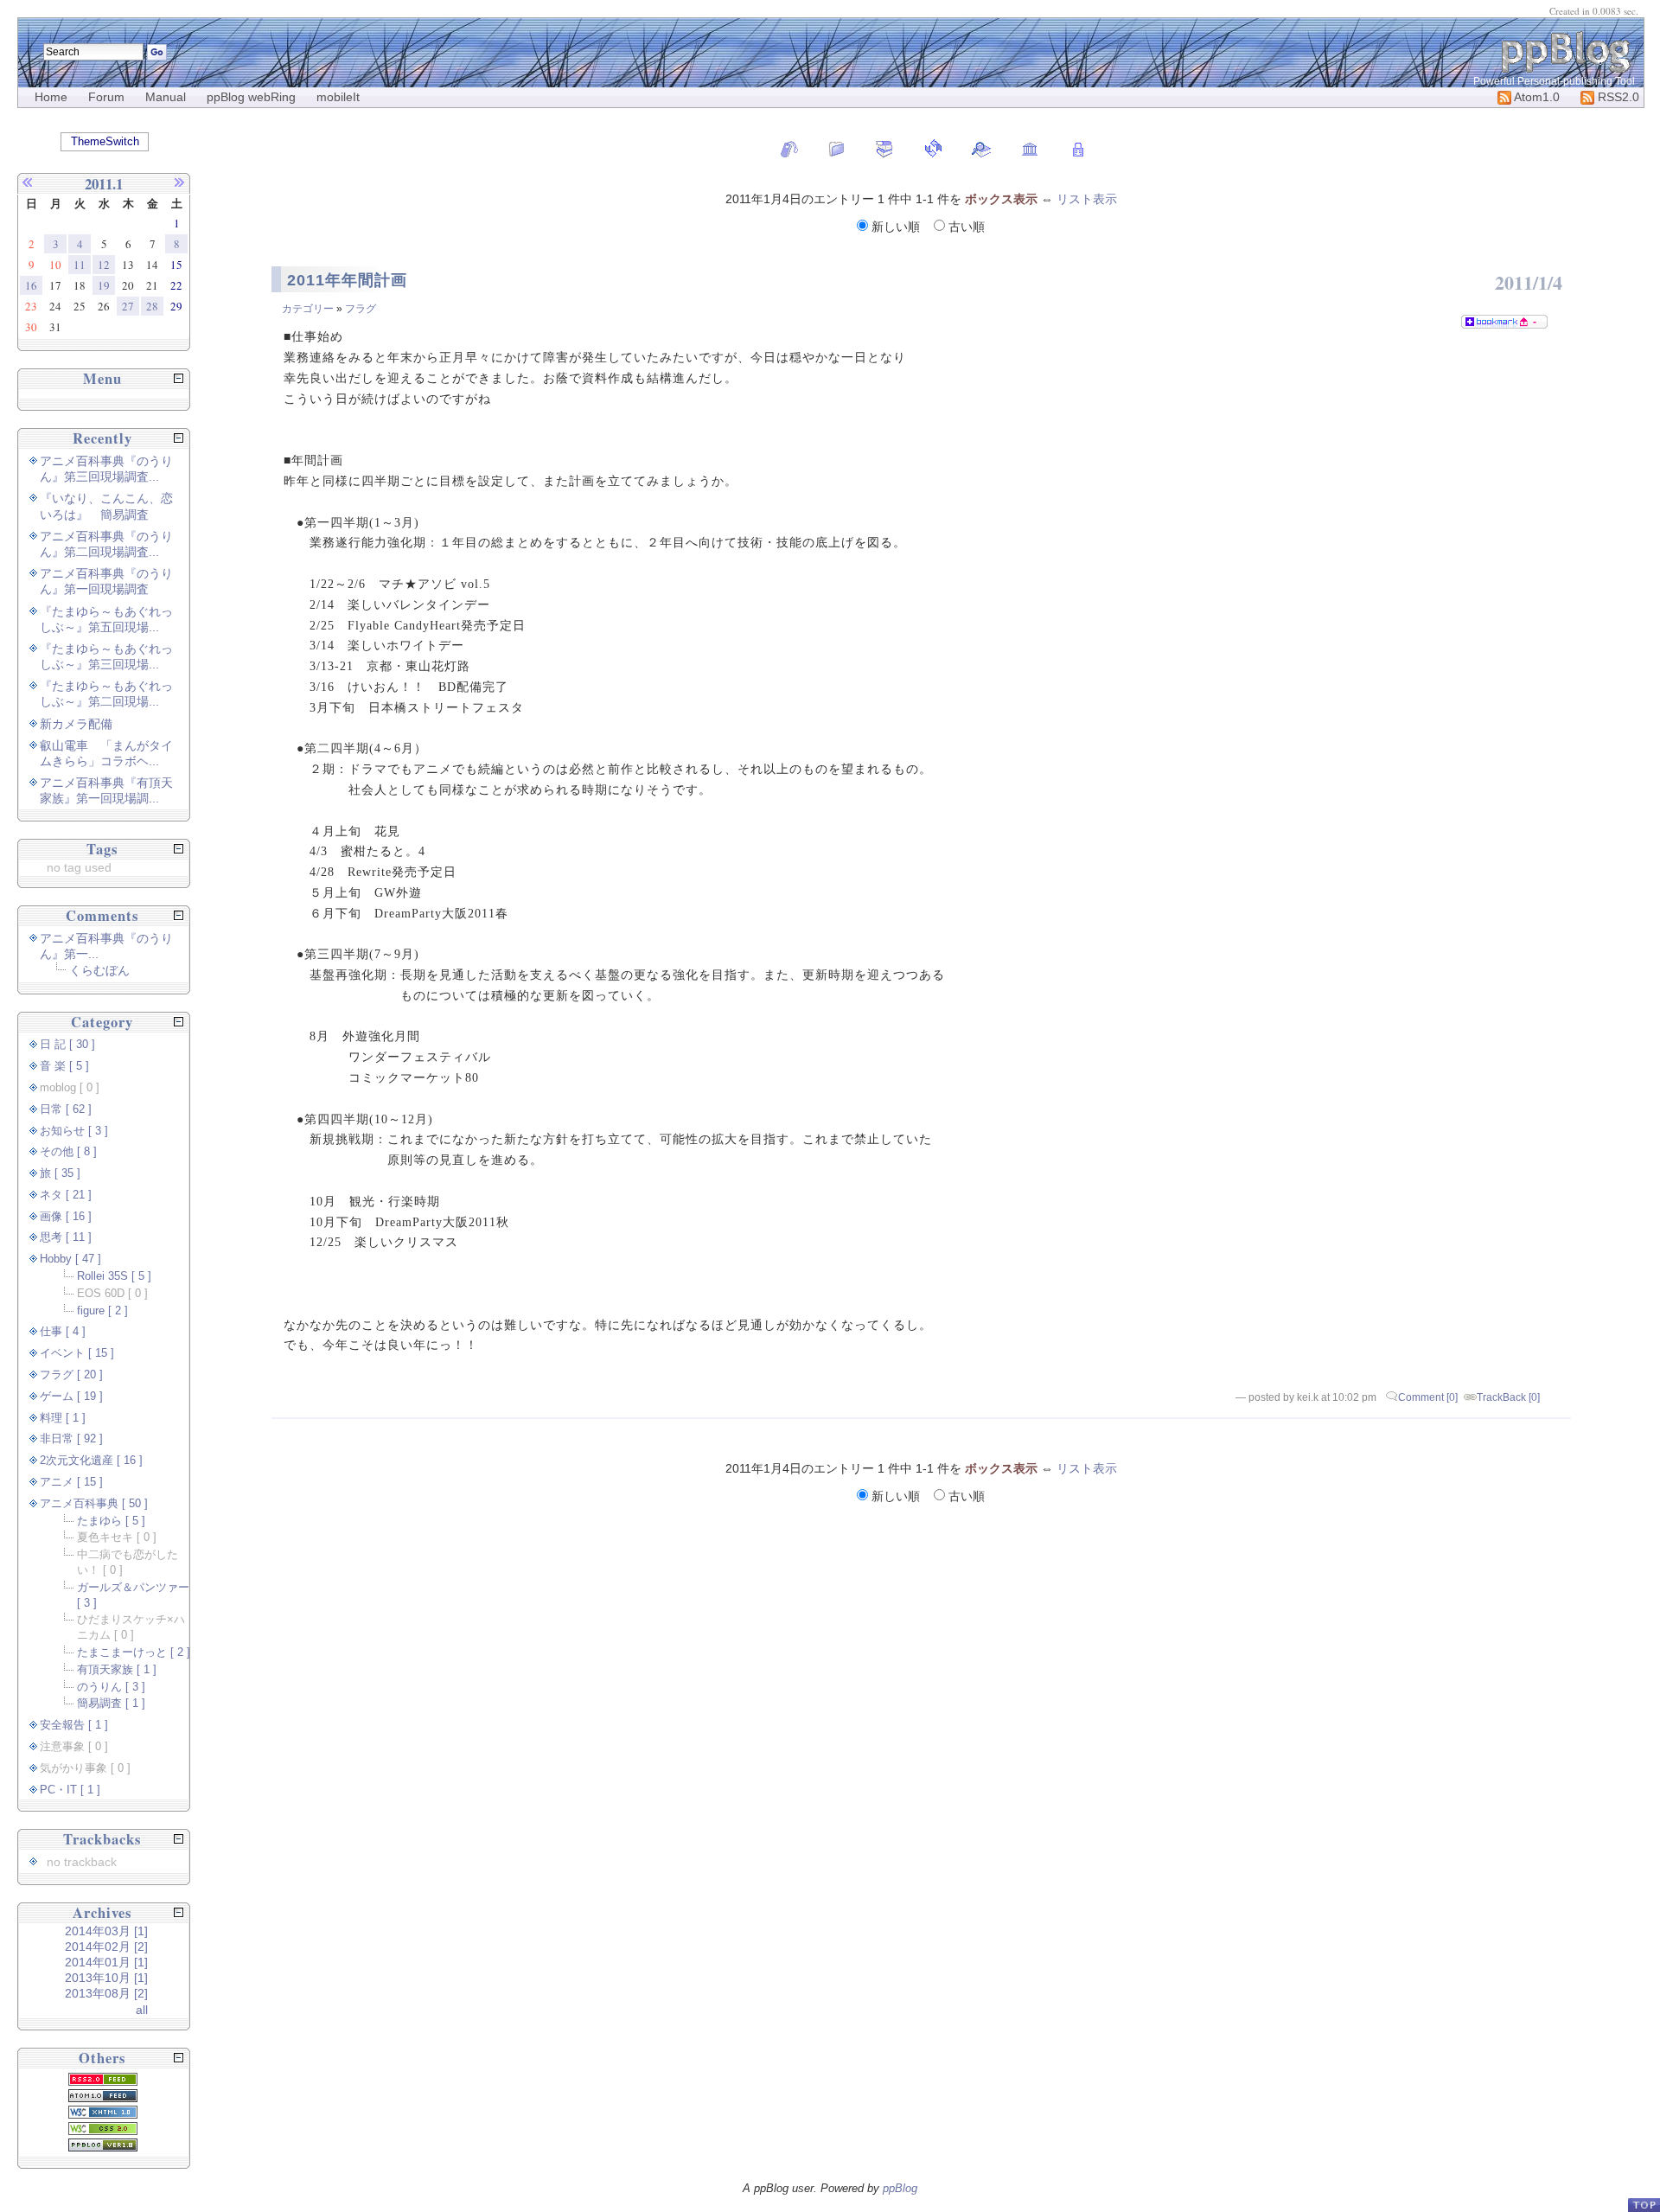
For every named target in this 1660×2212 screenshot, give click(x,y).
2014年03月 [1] (106, 1931)
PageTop (1644, 2205)
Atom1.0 (1535, 97)
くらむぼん (99, 970)
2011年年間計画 (347, 280)
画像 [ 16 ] (66, 1217)
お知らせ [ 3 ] (74, 1131)
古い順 (965, 227)
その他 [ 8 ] (68, 1152)
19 (104, 285)
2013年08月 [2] (106, 1993)
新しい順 (896, 227)
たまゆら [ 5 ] (111, 1521)
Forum (106, 97)
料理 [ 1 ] (63, 1418)
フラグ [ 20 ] (71, 1375)
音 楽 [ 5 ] (64, 1066)
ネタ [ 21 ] (66, 1195)
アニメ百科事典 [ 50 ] (94, 1504)
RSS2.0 (1617, 97)
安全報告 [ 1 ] (74, 1725)
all (142, 2010)
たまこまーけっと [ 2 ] (134, 1653)
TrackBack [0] (1508, 1397)
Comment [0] (1428, 1397)
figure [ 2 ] (102, 1311)
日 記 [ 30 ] (67, 1045)
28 (152, 306)
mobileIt (338, 97)
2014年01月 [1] (106, 1962)
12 (104, 265)
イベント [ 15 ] (77, 1353)
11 (80, 265)
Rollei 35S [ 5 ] (114, 1276)
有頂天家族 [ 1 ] (117, 1670)
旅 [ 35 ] (60, 1173)
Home (51, 97)
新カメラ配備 (76, 724)
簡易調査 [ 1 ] (111, 1704)
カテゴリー (308, 309)
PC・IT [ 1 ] (70, 1790)
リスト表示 (1087, 199)
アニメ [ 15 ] (71, 1482)
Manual (166, 97)
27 (128, 306)
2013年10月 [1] (106, 1978)
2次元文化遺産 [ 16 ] (91, 1461)
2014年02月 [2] (106, 1947)
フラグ (361, 309)
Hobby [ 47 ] (70, 1259)
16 (31, 285)
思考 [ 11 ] (66, 1237)
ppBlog (900, 2188)
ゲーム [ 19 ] (71, 1397)
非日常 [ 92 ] (71, 1439)
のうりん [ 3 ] (111, 1687)
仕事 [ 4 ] (63, 1332)
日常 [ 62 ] (66, 1109)
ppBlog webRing (251, 97)
